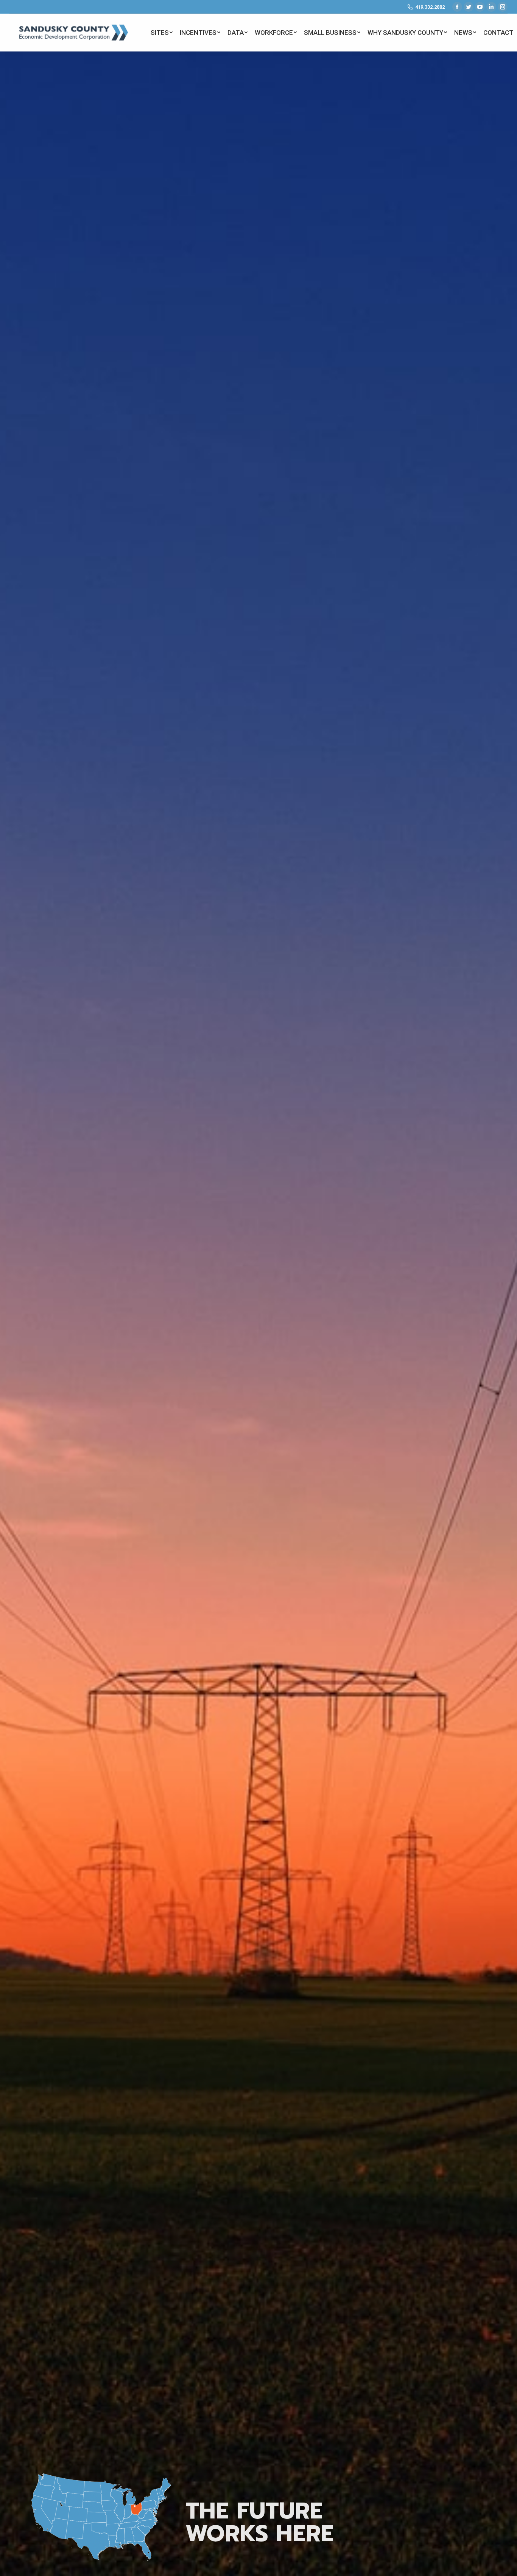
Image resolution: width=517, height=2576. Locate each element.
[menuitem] (161, 33)
